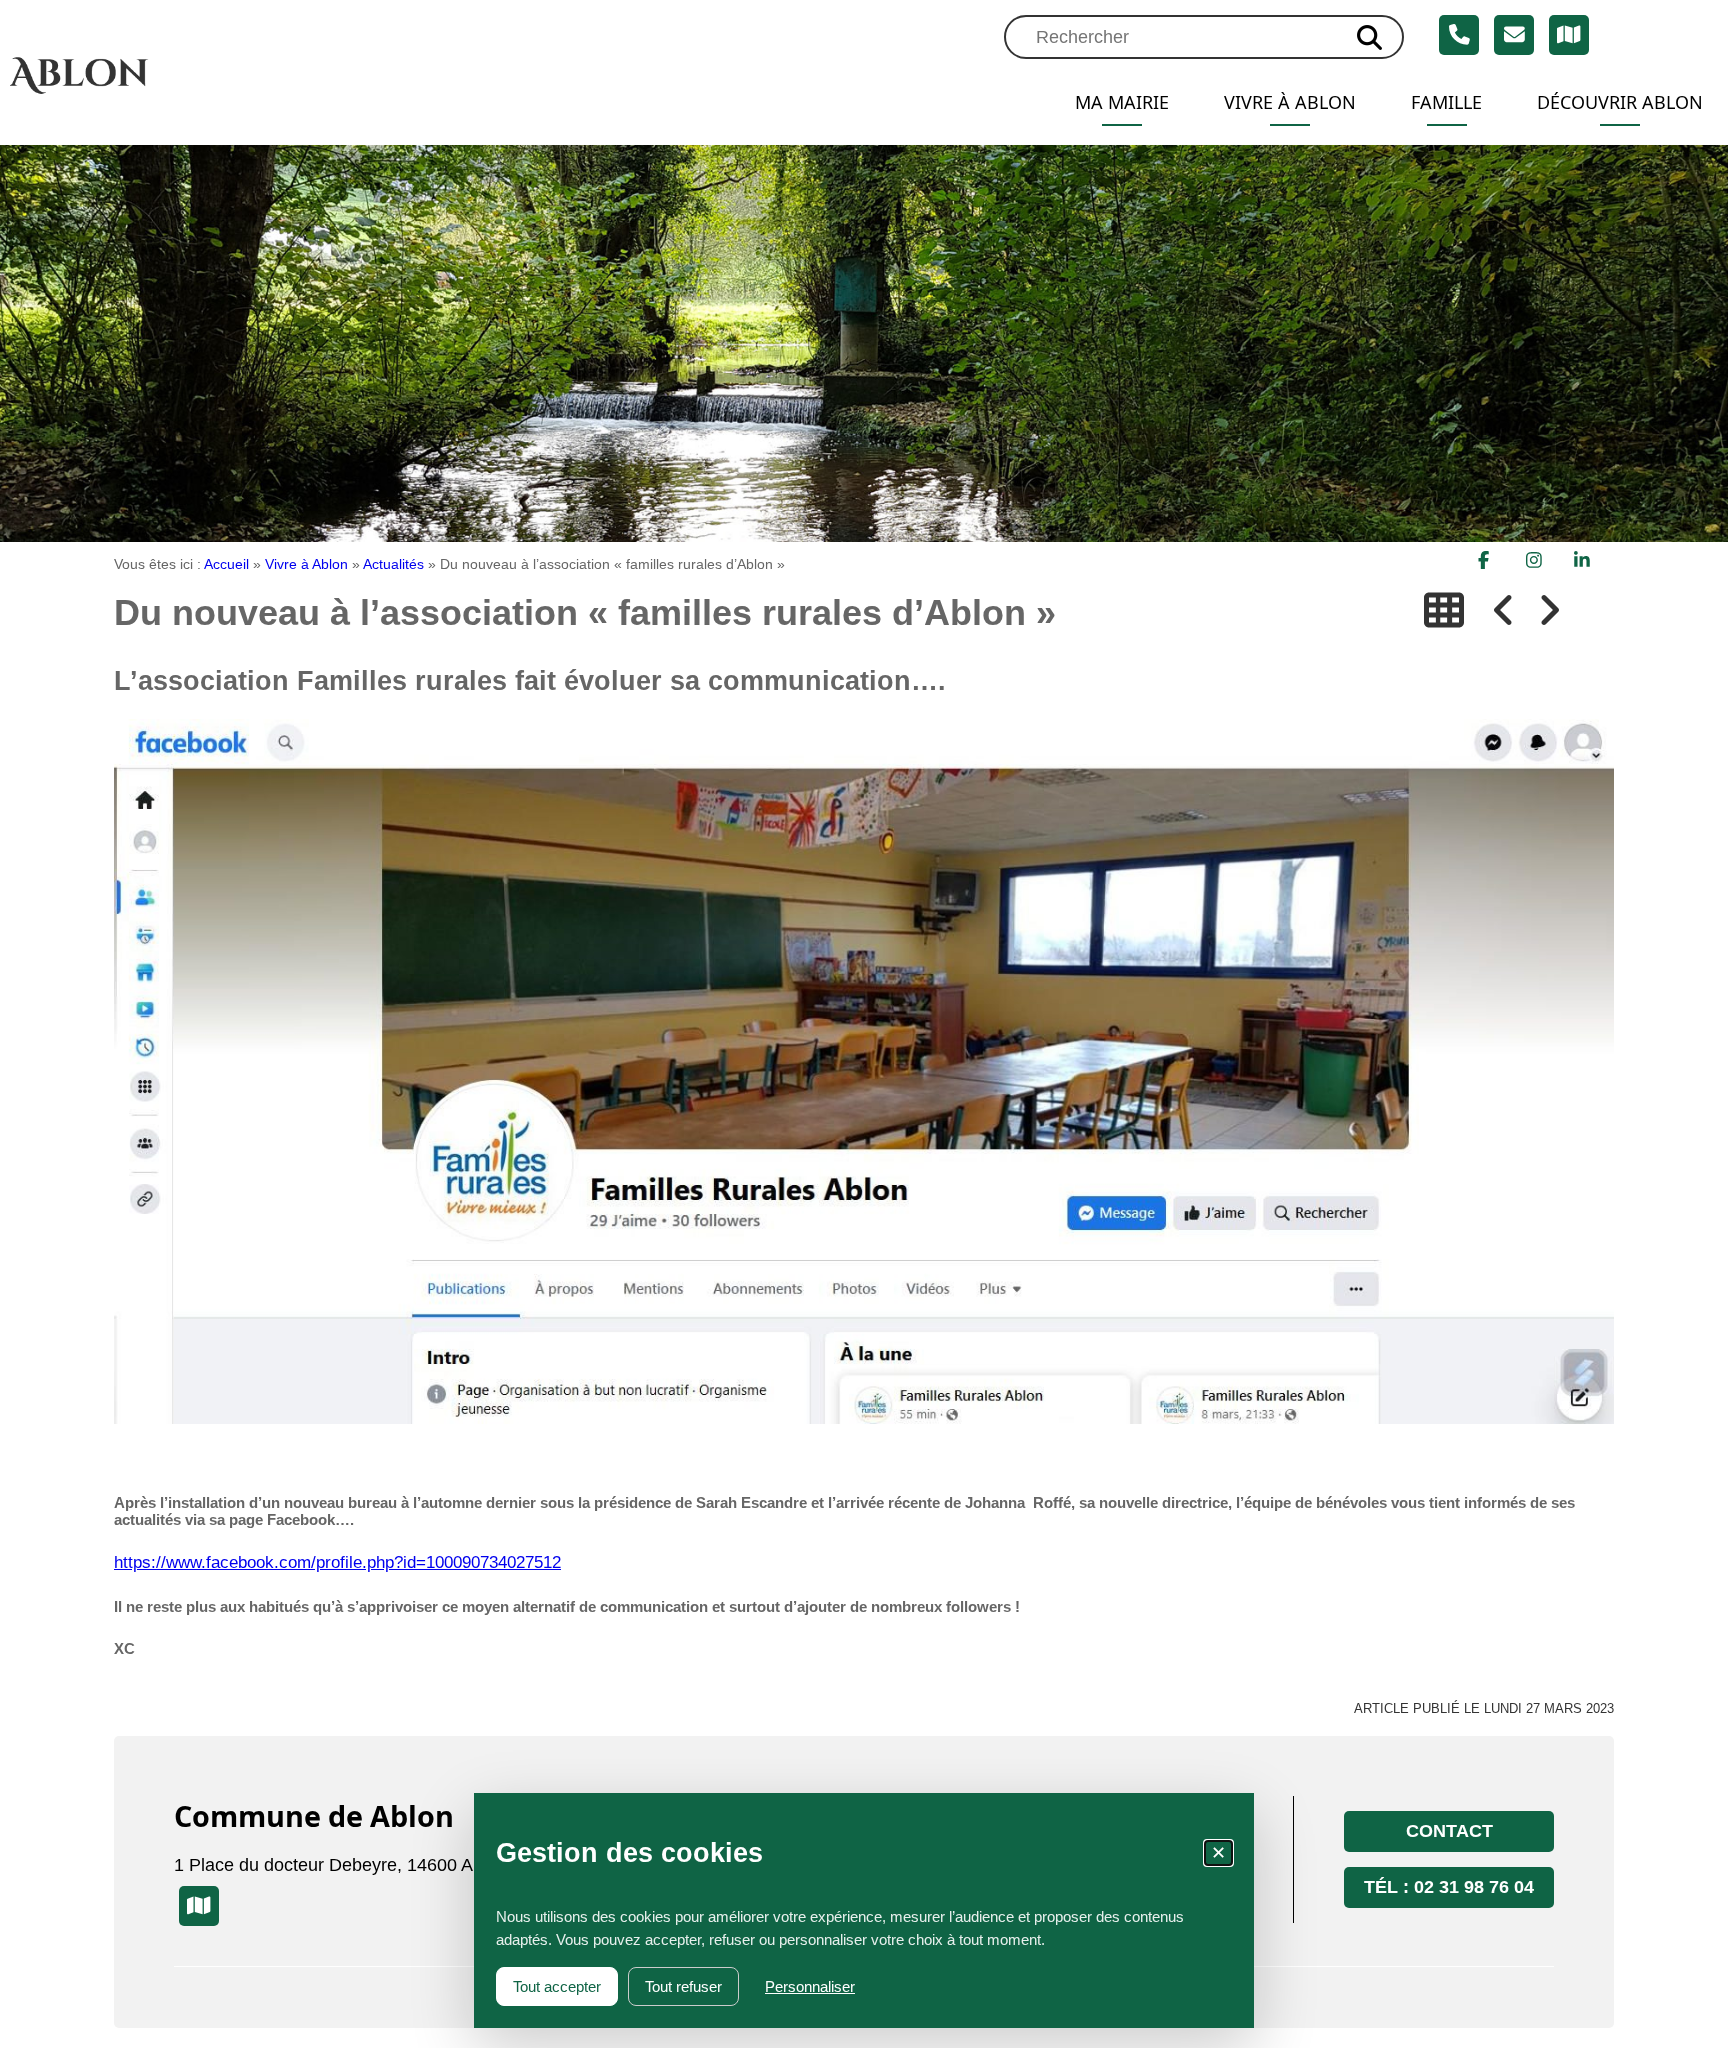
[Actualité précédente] (1504, 610)
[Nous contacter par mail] (1514, 35)
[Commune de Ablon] (170, 75)
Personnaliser (810, 1986)
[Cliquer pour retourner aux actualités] (1444, 610)
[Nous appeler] (1459, 35)
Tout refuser (683, 1986)
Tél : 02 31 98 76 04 (1449, 1887)
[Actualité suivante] (1549, 610)
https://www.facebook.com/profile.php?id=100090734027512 (337, 1562)
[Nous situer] (1569, 35)
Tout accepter (557, 1986)
